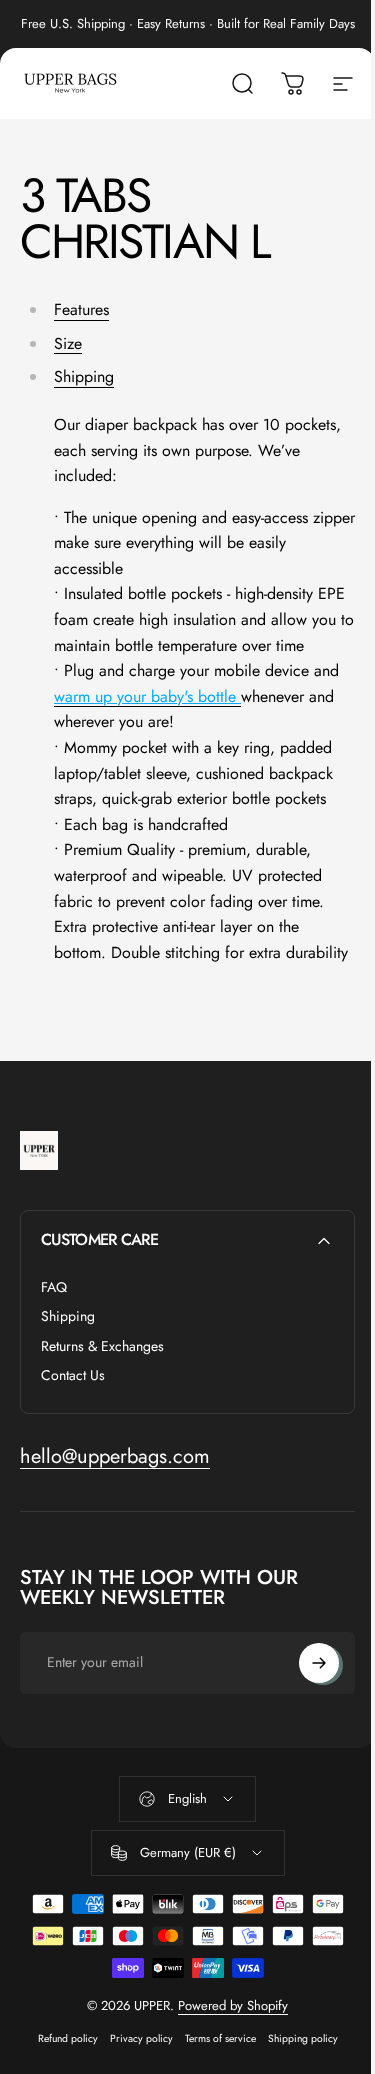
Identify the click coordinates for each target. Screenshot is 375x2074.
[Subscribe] (319, 1663)
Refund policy (68, 2038)
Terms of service (220, 2038)
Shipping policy (303, 2038)
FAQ (54, 1288)
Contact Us (73, 1376)
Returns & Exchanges (102, 1347)
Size (68, 343)
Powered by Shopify (233, 2005)
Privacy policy (141, 2038)
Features (81, 309)
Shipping (84, 376)
